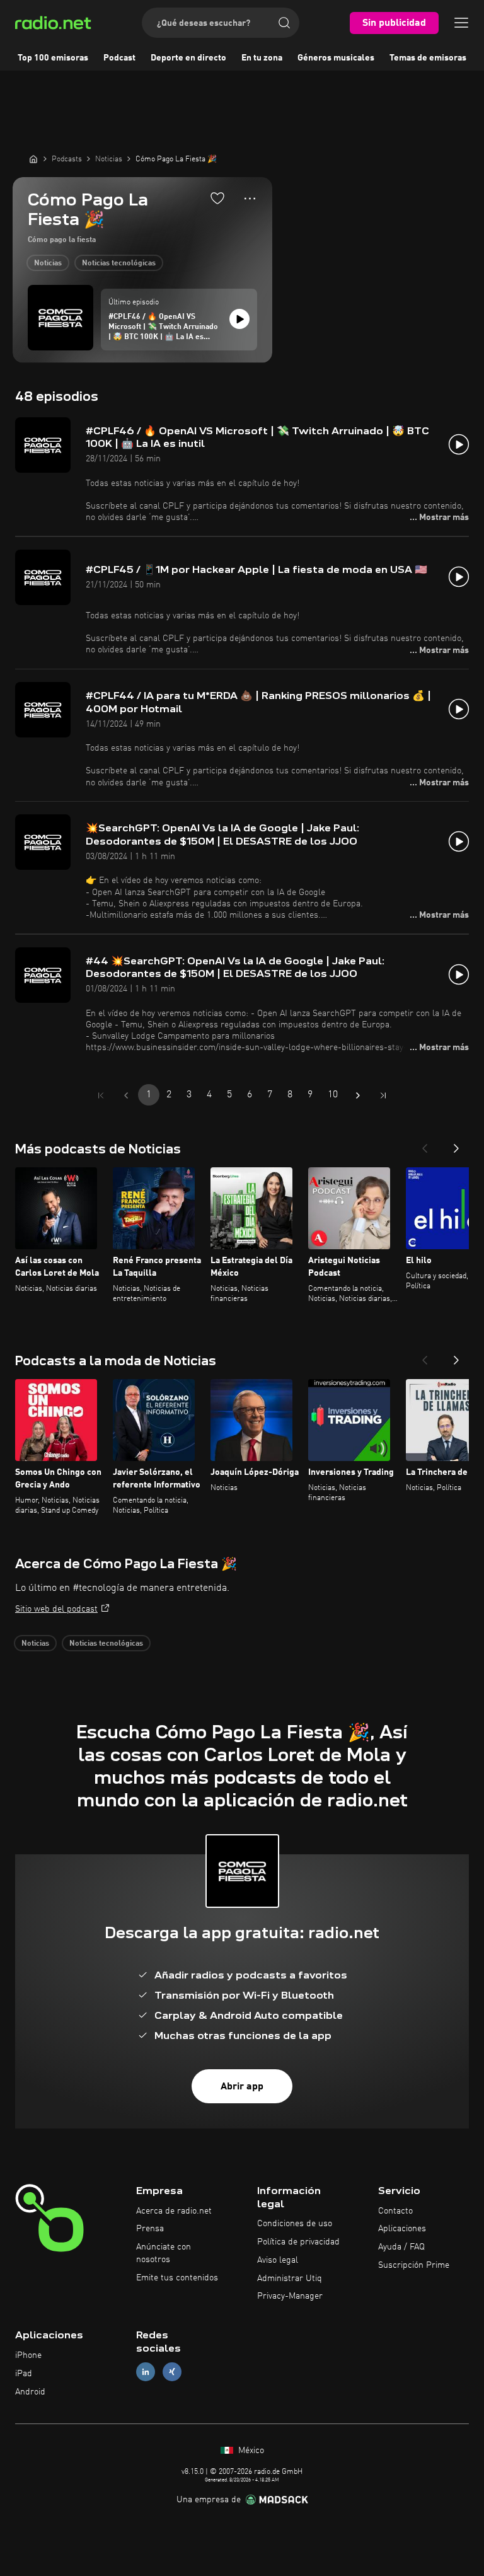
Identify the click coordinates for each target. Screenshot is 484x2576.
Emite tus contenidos (177, 2278)
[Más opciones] (250, 199)
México (250, 2451)
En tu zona (262, 58)
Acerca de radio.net (174, 2211)
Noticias (48, 263)
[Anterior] (425, 1145)
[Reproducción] (239, 319)
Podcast (119, 58)
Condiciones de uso (295, 2224)
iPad (24, 2374)
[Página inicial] (33, 159)
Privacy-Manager (290, 2296)
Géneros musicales (336, 58)
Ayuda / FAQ (401, 2247)
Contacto (395, 2211)
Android (30, 2392)
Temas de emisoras (428, 58)
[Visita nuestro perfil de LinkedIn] (146, 2371)
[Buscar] (284, 23)
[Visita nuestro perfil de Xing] (172, 2371)
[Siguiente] (456, 1145)
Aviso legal (278, 2260)
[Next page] (358, 1095)
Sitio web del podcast (56, 1609)
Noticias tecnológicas (119, 263)
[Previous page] (126, 1095)
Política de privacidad (298, 2242)
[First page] (101, 1095)
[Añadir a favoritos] (217, 198)
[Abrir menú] (461, 23)
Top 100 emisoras (53, 58)
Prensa (150, 2229)
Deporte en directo (188, 58)
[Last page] (383, 1095)
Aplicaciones (402, 2229)
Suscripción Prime (414, 2265)
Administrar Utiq (290, 2279)
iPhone (28, 2355)
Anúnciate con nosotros (164, 2253)
